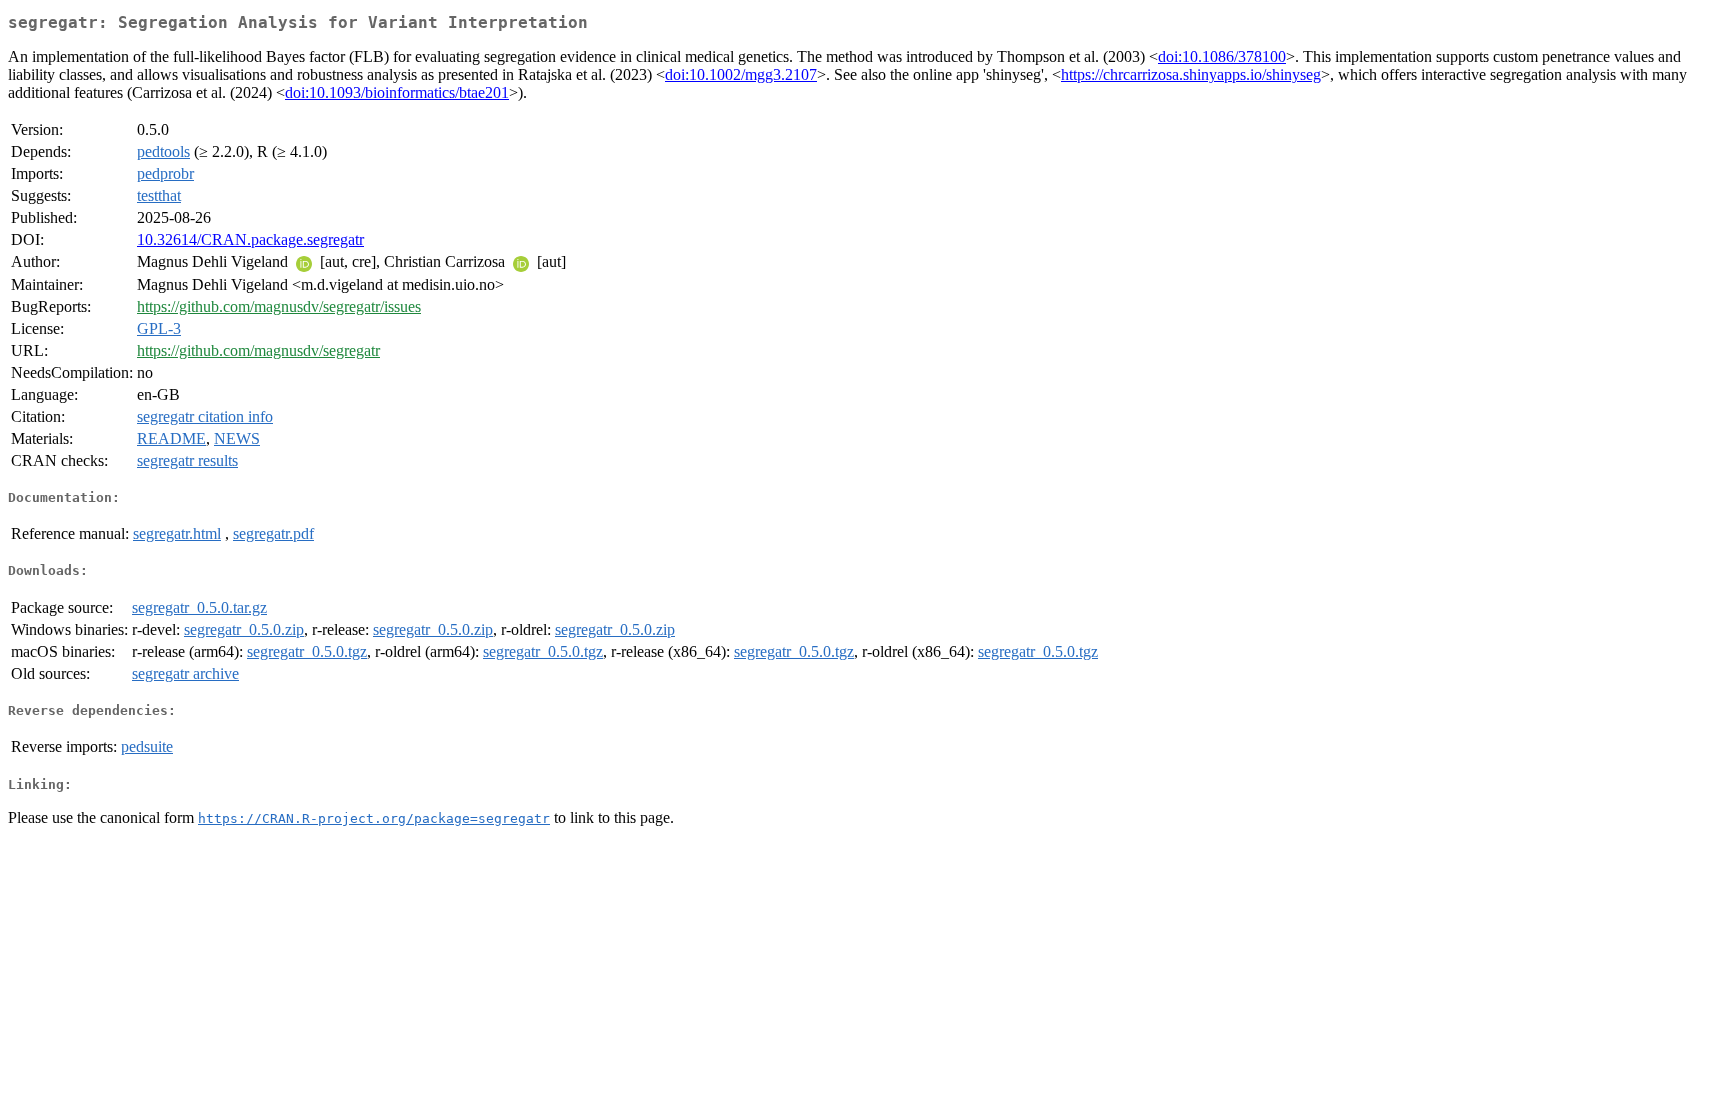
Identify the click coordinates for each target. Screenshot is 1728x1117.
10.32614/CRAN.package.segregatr (250, 239)
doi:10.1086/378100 (1222, 56)
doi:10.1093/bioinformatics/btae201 (397, 92)
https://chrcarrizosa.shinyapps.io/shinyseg (1191, 74)
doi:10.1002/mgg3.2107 (741, 74)
